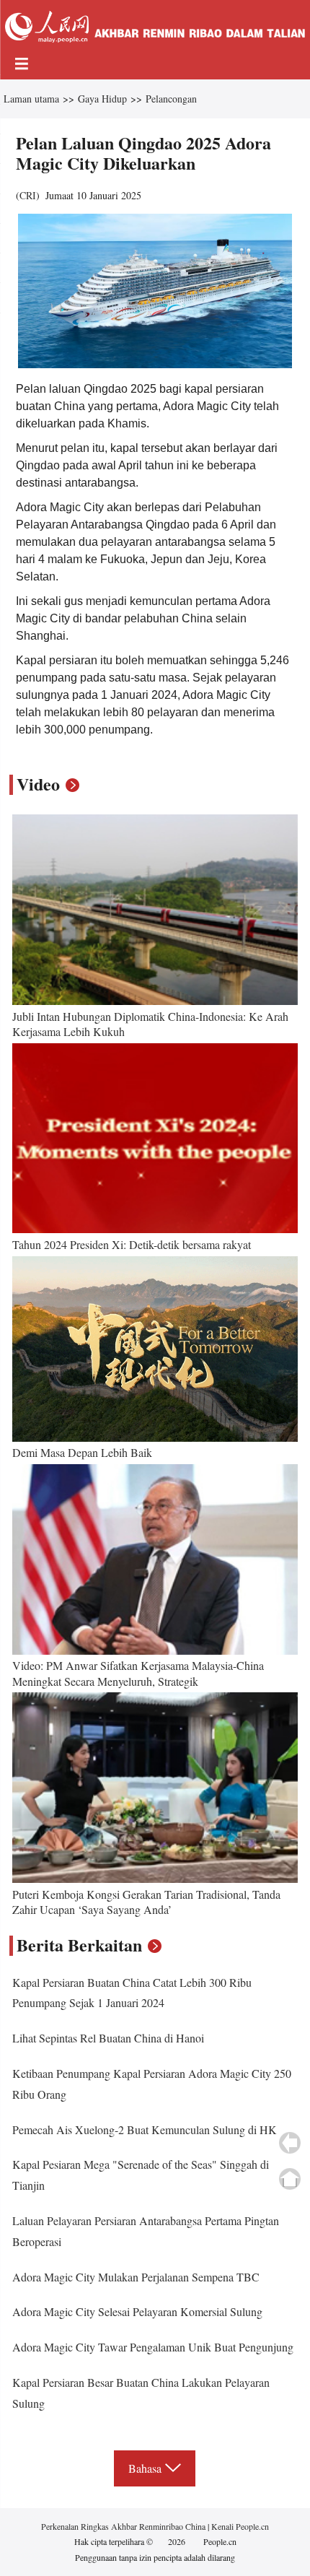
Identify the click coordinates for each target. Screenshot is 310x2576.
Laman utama (31, 99)
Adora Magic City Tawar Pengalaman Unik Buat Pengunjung (153, 2347)
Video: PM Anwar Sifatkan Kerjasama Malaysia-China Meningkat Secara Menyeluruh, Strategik (138, 1673)
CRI (28, 195)
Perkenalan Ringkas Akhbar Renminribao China (124, 2526)
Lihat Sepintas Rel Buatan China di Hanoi (108, 2038)
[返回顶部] (290, 2179)
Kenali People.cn (239, 2526)
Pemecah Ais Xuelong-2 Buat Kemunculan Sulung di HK (145, 2129)
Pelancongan (171, 99)
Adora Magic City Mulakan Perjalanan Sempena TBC (136, 2277)
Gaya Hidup (102, 99)
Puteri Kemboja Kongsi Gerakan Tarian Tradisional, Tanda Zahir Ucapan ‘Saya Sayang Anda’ (146, 1902)
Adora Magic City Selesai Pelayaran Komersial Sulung (137, 2311)
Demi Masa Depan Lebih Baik (82, 1452)
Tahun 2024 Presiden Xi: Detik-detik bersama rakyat (132, 1244)
